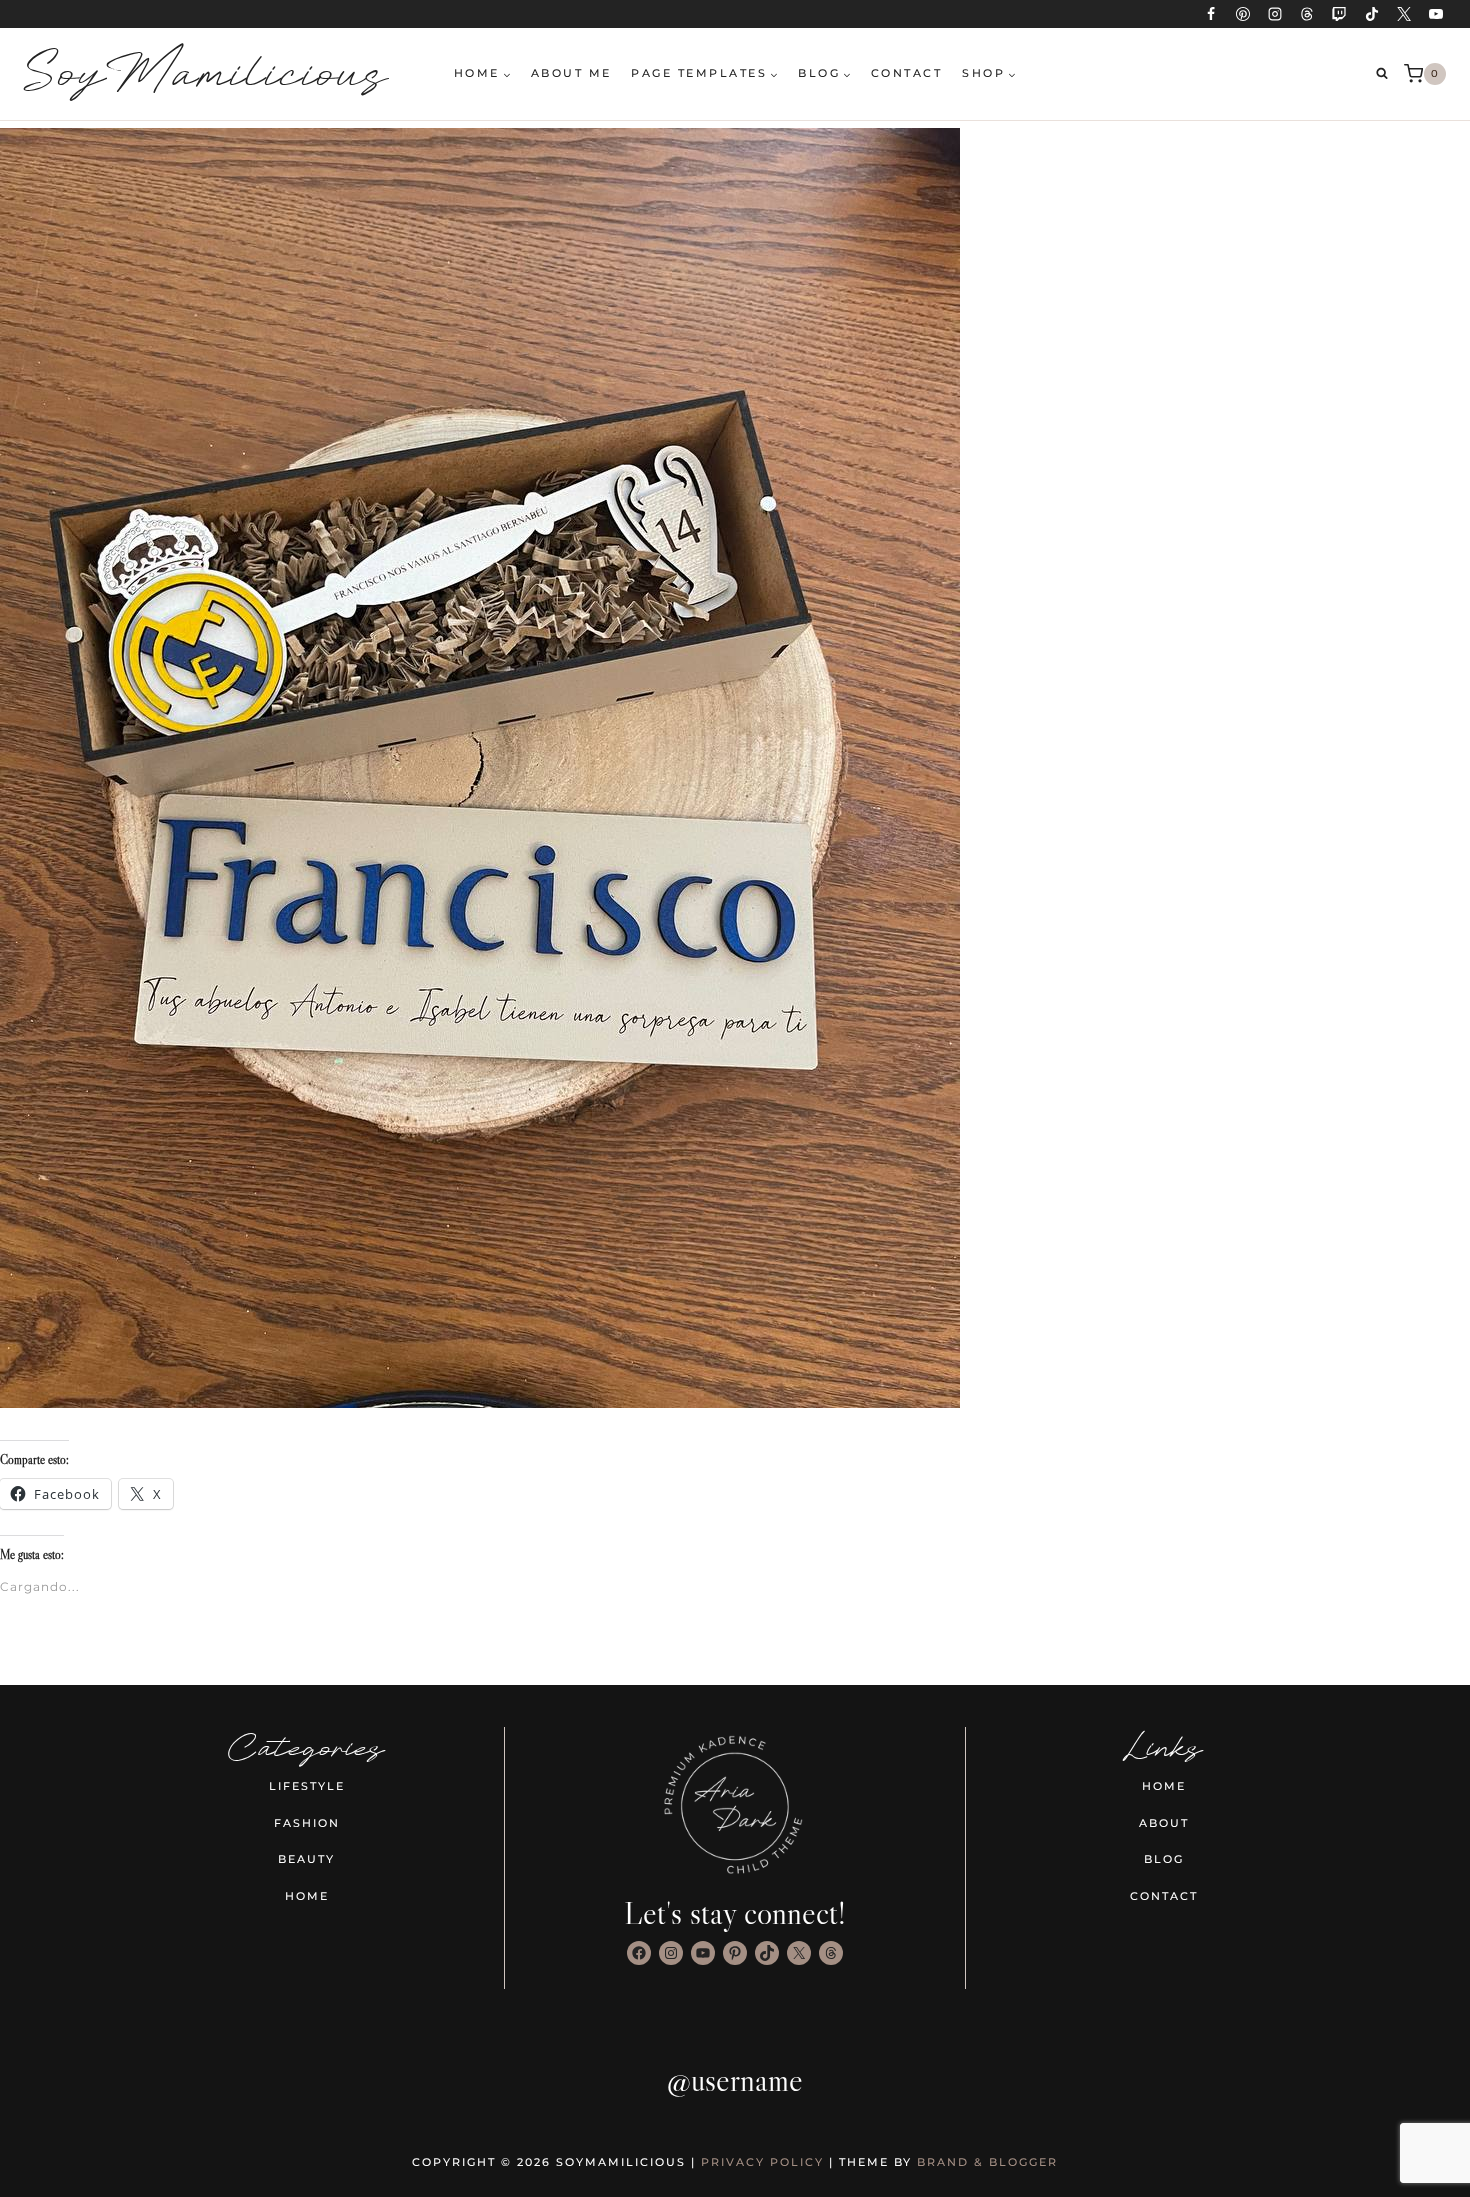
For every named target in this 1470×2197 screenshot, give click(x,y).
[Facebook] (1211, 14)
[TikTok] (1372, 14)
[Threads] (1307, 14)
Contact (907, 73)
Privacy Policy (762, 2162)
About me (571, 73)
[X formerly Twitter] (1404, 14)
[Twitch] (1339, 14)
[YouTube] (1436, 14)
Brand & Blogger (987, 2162)
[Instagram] (1275, 14)
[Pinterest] (1243, 14)
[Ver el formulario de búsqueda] (1382, 74)
